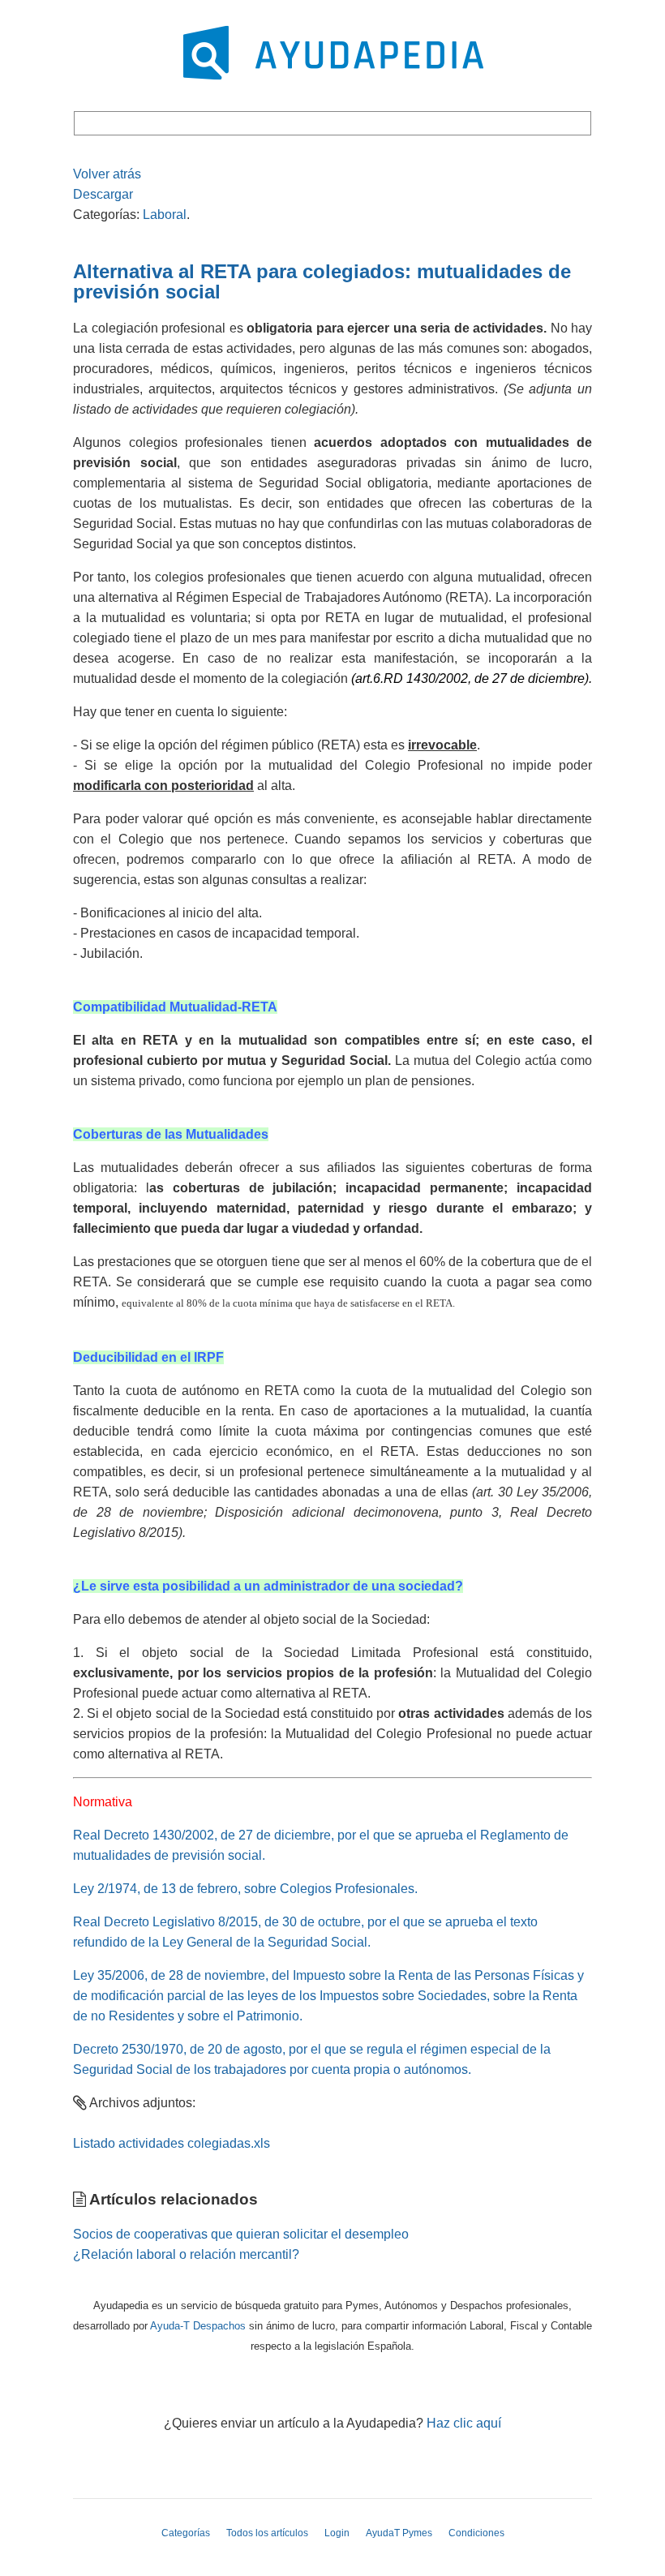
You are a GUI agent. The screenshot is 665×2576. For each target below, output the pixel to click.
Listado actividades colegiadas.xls (172, 2143)
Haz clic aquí (464, 2423)
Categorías (186, 2533)
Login (337, 2533)
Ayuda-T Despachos (198, 2326)
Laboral (165, 215)
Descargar (103, 194)
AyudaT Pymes (399, 2533)
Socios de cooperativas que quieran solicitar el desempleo (241, 2234)
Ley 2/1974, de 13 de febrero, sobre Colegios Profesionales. (245, 1889)
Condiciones (476, 2533)
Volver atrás (107, 174)
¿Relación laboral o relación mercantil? (186, 2254)
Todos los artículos (267, 2533)
